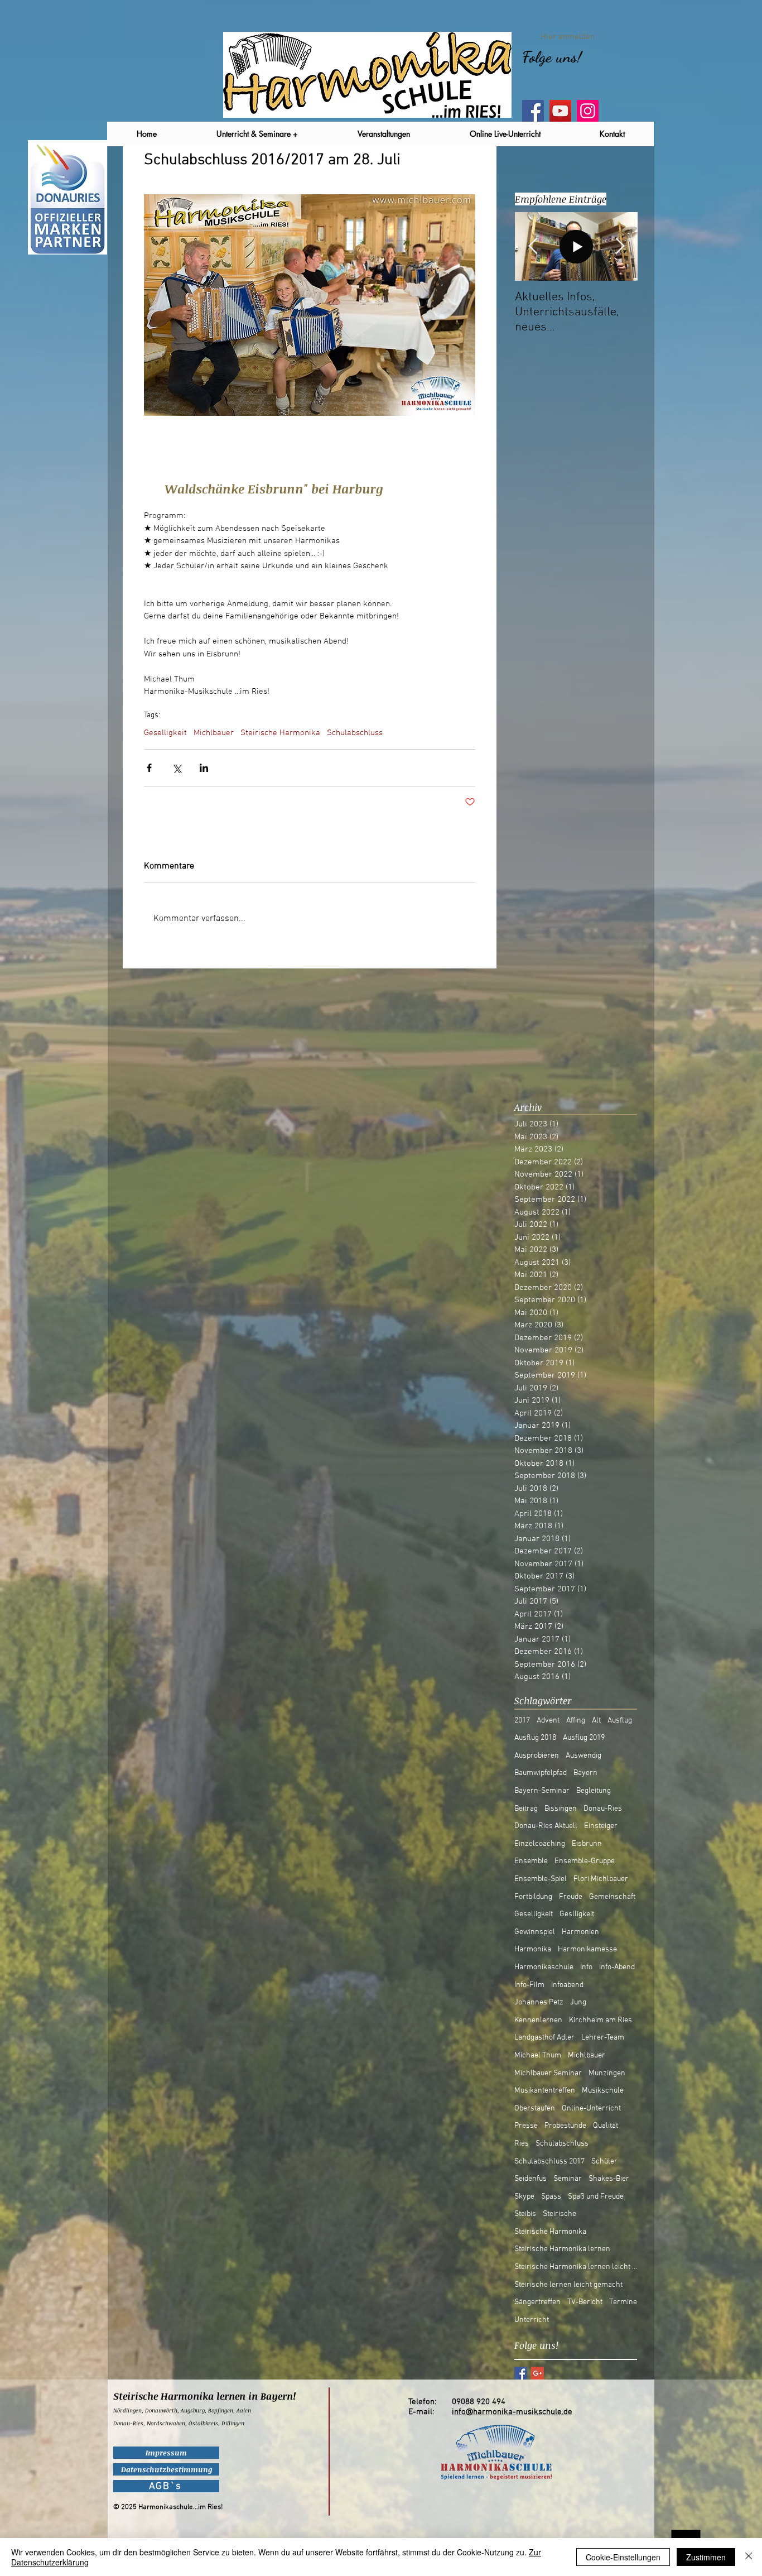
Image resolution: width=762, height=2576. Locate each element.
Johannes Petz (539, 2002)
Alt (596, 1721)
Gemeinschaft (612, 1897)
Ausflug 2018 (535, 1738)
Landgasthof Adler (544, 2038)
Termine (623, 2302)
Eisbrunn (587, 1844)
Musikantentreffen (545, 2091)
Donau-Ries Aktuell (546, 1826)
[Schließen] (749, 2557)
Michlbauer (214, 733)
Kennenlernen (538, 2020)
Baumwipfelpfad (541, 1773)
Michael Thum (538, 2055)
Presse (526, 2126)
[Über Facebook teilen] (149, 768)
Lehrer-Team (603, 2038)
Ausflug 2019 (584, 1738)
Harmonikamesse (587, 1949)
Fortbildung (533, 1897)
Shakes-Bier (609, 2179)
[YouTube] (560, 111)
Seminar (568, 2179)
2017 (522, 1721)
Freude (571, 1897)
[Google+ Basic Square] (537, 2373)
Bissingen (561, 1809)
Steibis (525, 2214)
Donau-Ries (603, 1809)
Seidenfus (530, 2179)
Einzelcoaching (540, 1844)
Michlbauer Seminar (548, 2073)
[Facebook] (533, 111)
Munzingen (607, 2073)
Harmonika (533, 1949)
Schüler (604, 2162)
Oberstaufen (535, 2109)
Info (586, 1967)
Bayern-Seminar (542, 1791)
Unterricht (532, 2320)
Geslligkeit (577, 1914)
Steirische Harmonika (280, 733)
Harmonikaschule (544, 1967)
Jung (578, 2002)
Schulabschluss (355, 733)
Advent (548, 1721)
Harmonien (580, 1932)
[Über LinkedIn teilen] (204, 768)
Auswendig (583, 1756)
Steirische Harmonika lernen (562, 2249)
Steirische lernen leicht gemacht (568, 2285)
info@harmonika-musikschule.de (512, 2412)
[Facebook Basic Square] (521, 2373)
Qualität (606, 2126)
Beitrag (526, 1809)
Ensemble (531, 1861)
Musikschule (603, 2091)
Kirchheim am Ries (601, 2020)
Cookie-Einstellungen (623, 2557)
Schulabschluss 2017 (549, 2162)
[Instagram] (588, 111)
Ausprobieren (537, 1756)
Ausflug (620, 1721)
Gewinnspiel (535, 1932)
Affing (576, 1721)
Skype (524, 2197)
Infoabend (567, 1985)
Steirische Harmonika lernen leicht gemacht (576, 2267)
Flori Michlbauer (601, 1879)
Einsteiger (601, 1826)
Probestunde (565, 2126)
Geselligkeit (165, 733)
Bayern (585, 1773)
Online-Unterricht (591, 2109)
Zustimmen (706, 2557)
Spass (551, 2197)
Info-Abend (617, 1967)
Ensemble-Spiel (541, 1879)
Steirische (560, 2214)
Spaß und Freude (596, 2197)
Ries (522, 2144)
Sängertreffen (537, 2302)
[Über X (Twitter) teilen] (177, 768)
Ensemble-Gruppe (585, 1861)
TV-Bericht (585, 2302)
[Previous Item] (533, 246)
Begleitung (594, 1791)
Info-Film (529, 1985)
